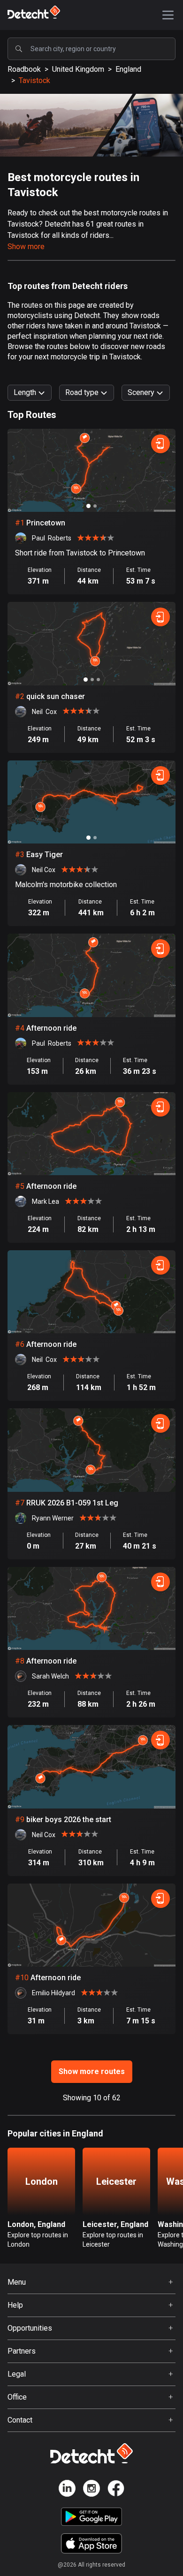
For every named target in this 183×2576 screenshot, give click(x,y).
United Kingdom (78, 69)
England (128, 69)
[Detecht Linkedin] (67, 2490)
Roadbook (24, 69)
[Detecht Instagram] (91, 2490)
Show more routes (92, 2071)
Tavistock (34, 80)
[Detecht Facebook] (116, 2490)
